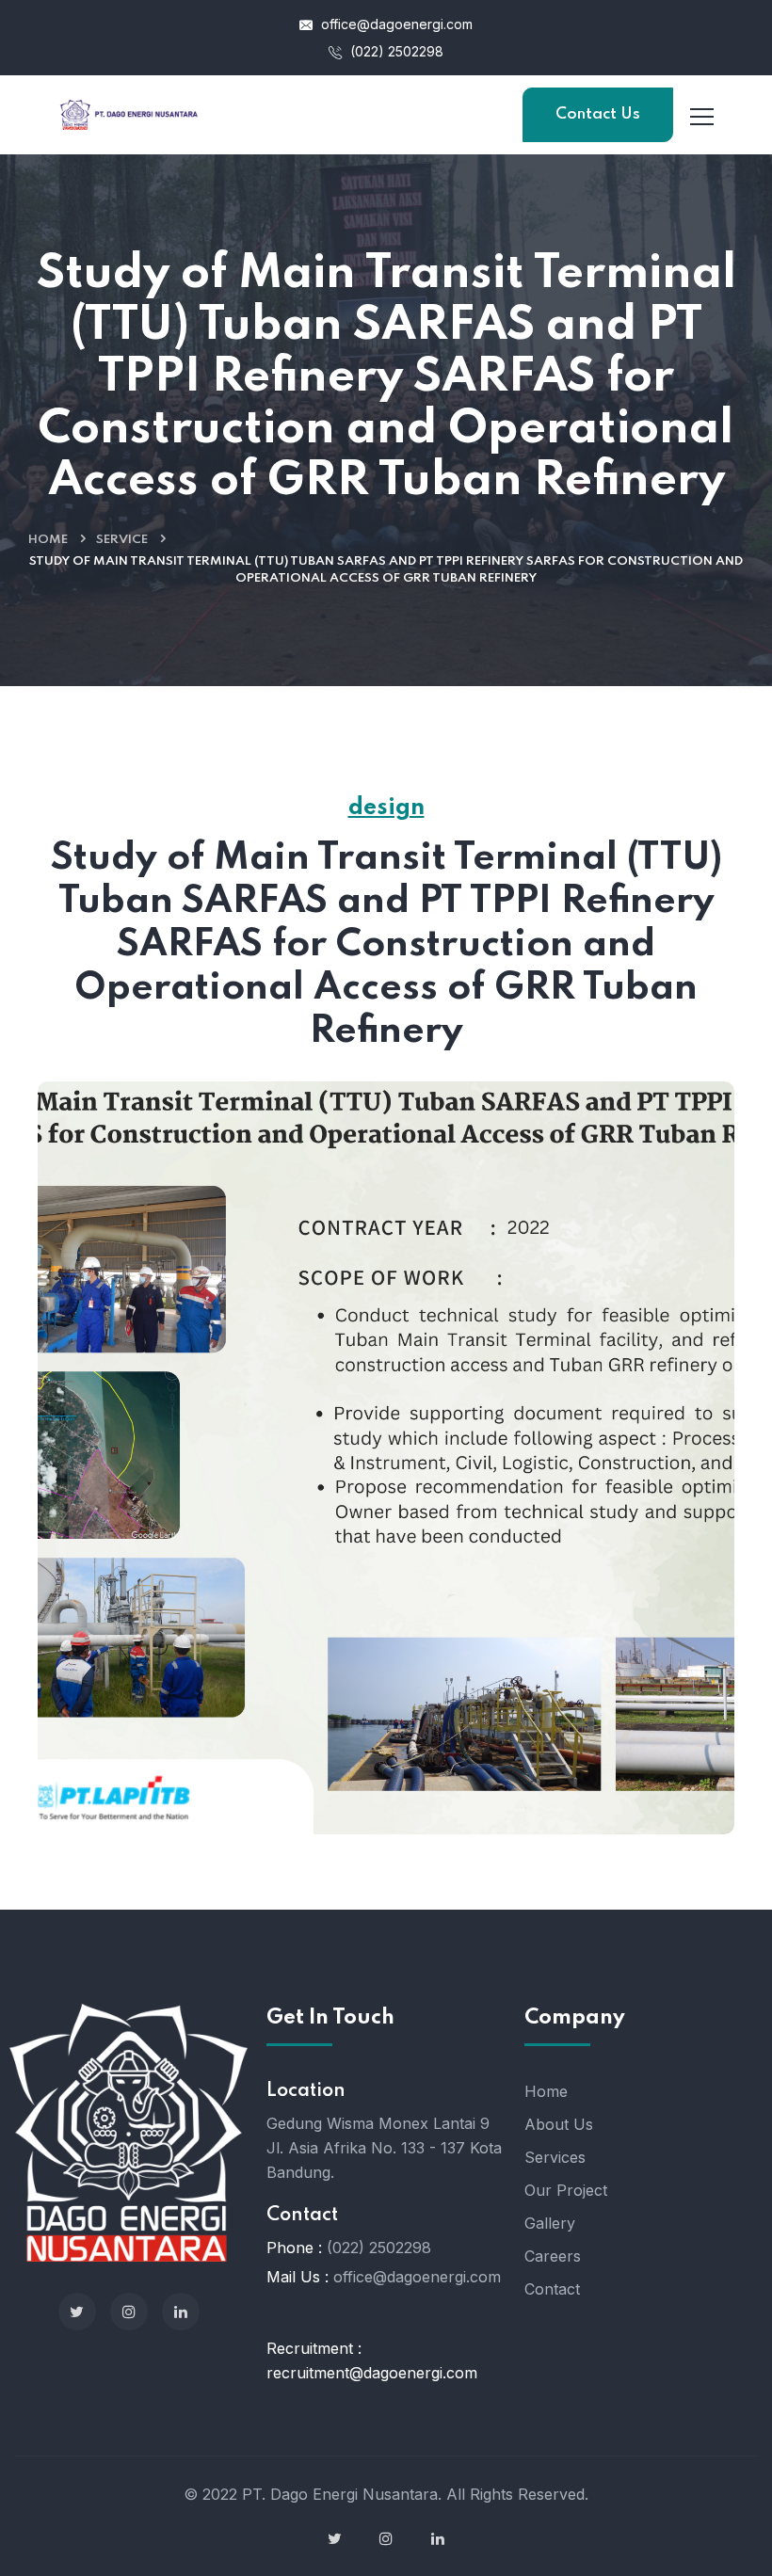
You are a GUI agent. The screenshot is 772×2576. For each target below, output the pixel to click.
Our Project (566, 2190)
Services (555, 2157)
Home (48, 540)
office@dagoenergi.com (395, 24)
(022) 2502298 (395, 51)
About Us (559, 2124)
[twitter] (77, 2312)
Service (122, 540)
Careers (553, 2256)
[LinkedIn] (181, 2312)
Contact (552, 2289)
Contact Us (598, 114)
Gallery (550, 2223)
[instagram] (129, 2312)
